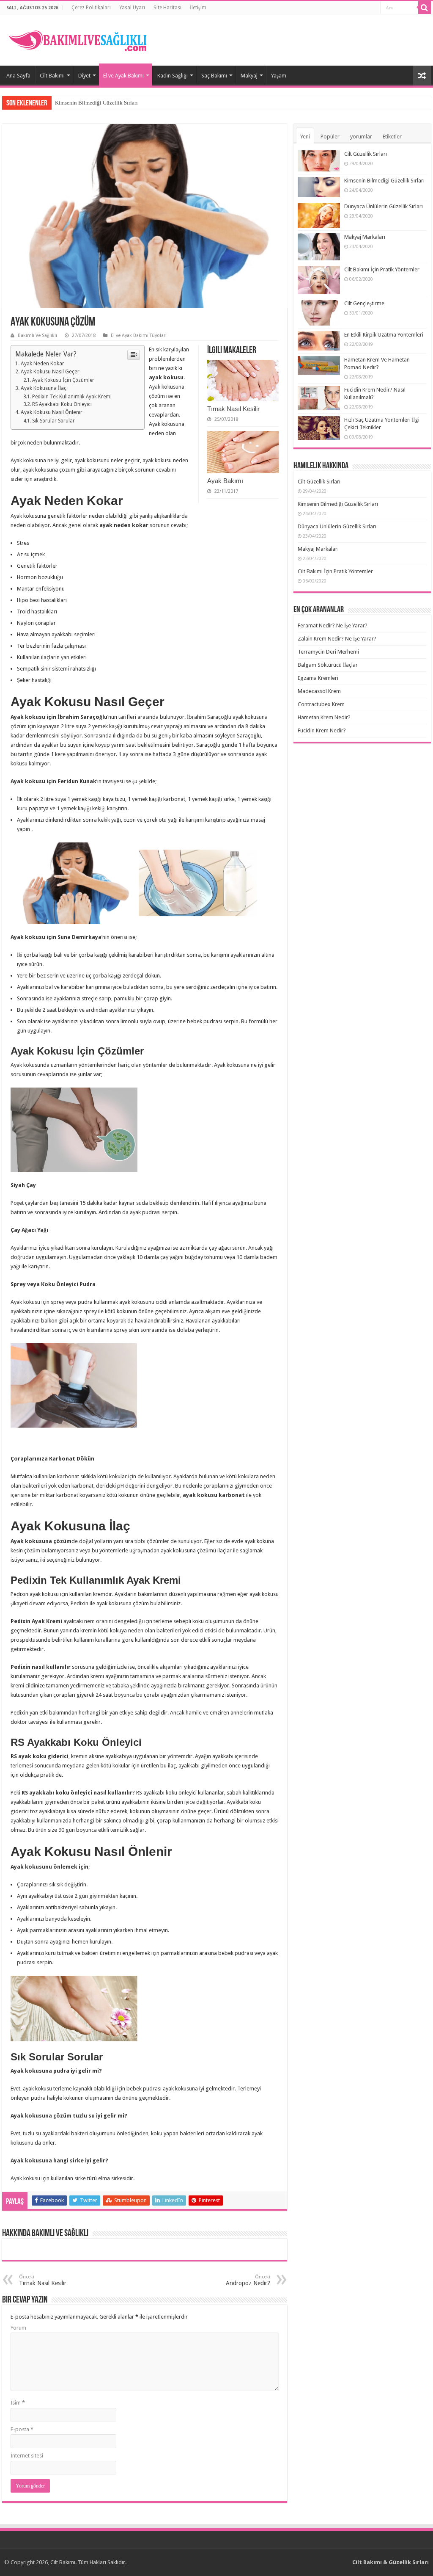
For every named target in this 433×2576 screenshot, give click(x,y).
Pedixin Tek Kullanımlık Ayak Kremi (72, 397)
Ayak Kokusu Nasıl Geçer (50, 372)
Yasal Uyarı (132, 8)
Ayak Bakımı (225, 481)
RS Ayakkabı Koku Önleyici (62, 404)
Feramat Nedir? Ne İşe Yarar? (333, 625)
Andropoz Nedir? (248, 2280)
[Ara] (425, 8)
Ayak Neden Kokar (42, 364)
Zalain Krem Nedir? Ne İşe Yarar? (337, 639)
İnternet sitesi (27, 2456)
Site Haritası (167, 8)
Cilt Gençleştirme (364, 303)
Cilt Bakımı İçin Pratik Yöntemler (382, 269)
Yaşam (279, 76)
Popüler (330, 137)
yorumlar (361, 137)
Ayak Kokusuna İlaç (44, 388)
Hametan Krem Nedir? (324, 717)
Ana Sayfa (18, 76)
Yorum (18, 2328)
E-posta (22, 2429)
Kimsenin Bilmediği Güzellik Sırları (96, 103)
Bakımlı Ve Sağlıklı (37, 335)
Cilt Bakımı (52, 76)
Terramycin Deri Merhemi (328, 652)
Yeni (305, 137)
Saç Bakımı (214, 76)
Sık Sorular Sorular (53, 421)
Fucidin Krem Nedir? (322, 730)
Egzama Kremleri (318, 678)
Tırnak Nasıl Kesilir (233, 409)
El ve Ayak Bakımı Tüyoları (139, 335)
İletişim (198, 8)
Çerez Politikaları (91, 8)
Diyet (84, 76)
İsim (18, 2403)
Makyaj (249, 76)
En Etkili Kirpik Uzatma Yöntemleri (384, 335)
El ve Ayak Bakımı (123, 76)
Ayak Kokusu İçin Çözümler (63, 380)
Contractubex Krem (321, 704)
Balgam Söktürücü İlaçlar (328, 665)
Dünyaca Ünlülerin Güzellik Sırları (384, 206)
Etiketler (392, 137)
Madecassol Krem (319, 691)
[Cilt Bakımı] (82, 39)
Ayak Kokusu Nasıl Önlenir (52, 412)
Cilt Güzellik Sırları (366, 154)
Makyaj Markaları (365, 237)
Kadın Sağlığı (173, 76)
